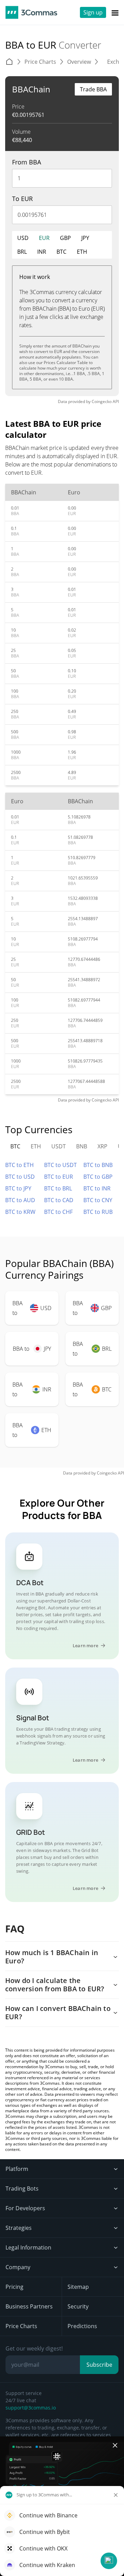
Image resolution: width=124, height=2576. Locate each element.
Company (18, 2267)
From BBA (27, 162)
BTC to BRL (58, 1188)
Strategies (19, 2228)
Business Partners (29, 2306)
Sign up (93, 12)
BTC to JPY (18, 1188)
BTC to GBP (98, 1177)
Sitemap (78, 2287)
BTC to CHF (58, 1212)
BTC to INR (97, 1188)
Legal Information (28, 2247)
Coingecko (102, 401)
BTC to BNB (98, 1165)
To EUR (22, 199)
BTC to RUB (98, 1212)
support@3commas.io (31, 2408)
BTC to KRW (20, 1212)
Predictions (82, 2326)
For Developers (25, 2208)
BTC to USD (20, 1177)
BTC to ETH (19, 1165)
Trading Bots (22, 2188)
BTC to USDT (60, 1165)
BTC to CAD (59, 1200)
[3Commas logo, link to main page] (31, 12)
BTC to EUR (59, 1177)
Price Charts (21, 2326)
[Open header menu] (115, 12)
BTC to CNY (98, 1200)
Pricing (14, 2287)
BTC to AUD (20, 1200)
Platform (17, 2169)
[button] (109, 2561)
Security (78, 2306)
